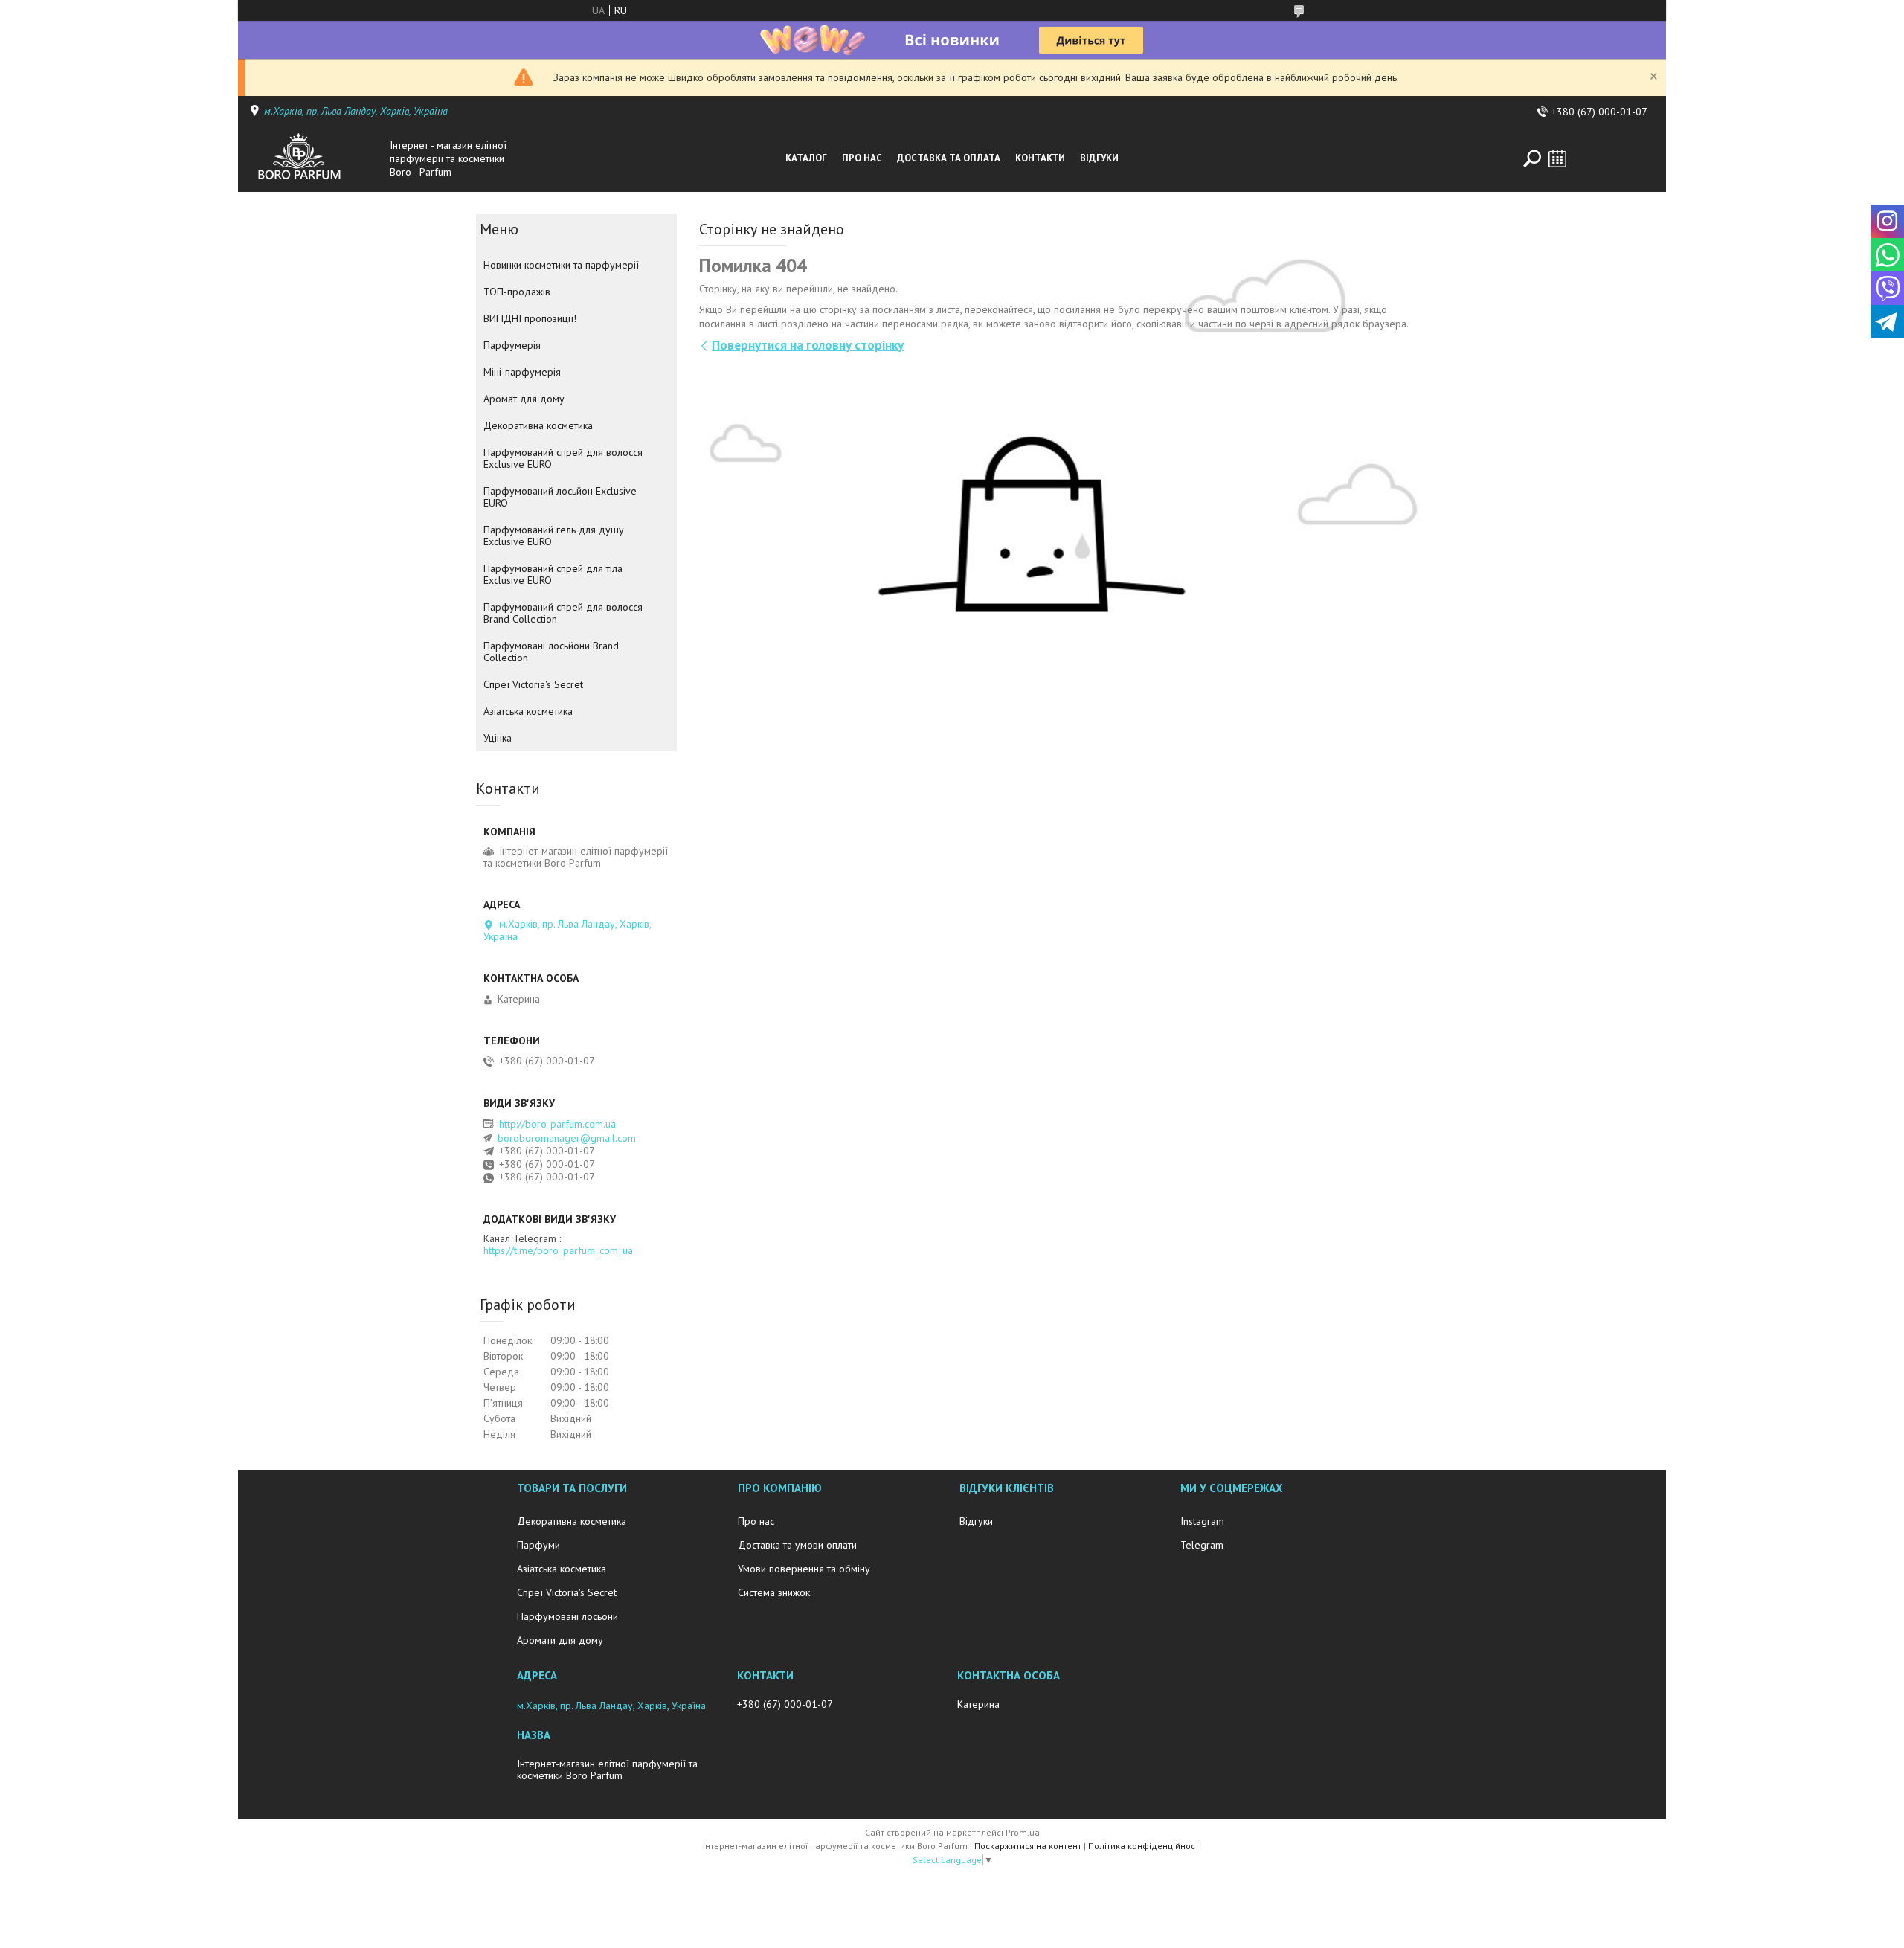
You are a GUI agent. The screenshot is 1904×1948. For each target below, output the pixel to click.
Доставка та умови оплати (797, 1545)
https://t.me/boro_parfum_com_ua (558, 1250)
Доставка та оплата (949, 158)
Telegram (1202, 1545)
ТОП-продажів (517, 292)
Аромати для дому (560, 1640)
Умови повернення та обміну (804, 1569)
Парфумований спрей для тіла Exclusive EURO (553, 574)
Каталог (806, 158)
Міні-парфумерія (522, 372)
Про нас (862, 158)
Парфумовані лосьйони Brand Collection (551, 652)
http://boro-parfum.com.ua (557, 1124)
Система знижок (774, 1592)
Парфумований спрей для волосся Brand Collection (563, 613)
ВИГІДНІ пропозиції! (530, 318)
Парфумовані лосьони (567, 1616)
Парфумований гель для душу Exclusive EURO (554, 536)
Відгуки (1099, 158)
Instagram (1202, 1521)
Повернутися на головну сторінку (808, 345)
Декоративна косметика (538, 425)
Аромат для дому (524, 399)
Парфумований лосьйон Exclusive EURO (560, 497)
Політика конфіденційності (1145, 1846)
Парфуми (538, 1545)
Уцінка (498, 738)
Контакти (1040, 158)
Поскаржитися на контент (1028, 1846)
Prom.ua (1023, 1832)
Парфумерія (512, 345)
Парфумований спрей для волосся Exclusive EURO (563, 458)
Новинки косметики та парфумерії (561, 265)
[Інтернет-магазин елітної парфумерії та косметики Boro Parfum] (315, 158)
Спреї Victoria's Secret (533, 684)
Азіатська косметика (528, 711)
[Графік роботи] (1557, 158)
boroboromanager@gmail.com (567, 1138)
